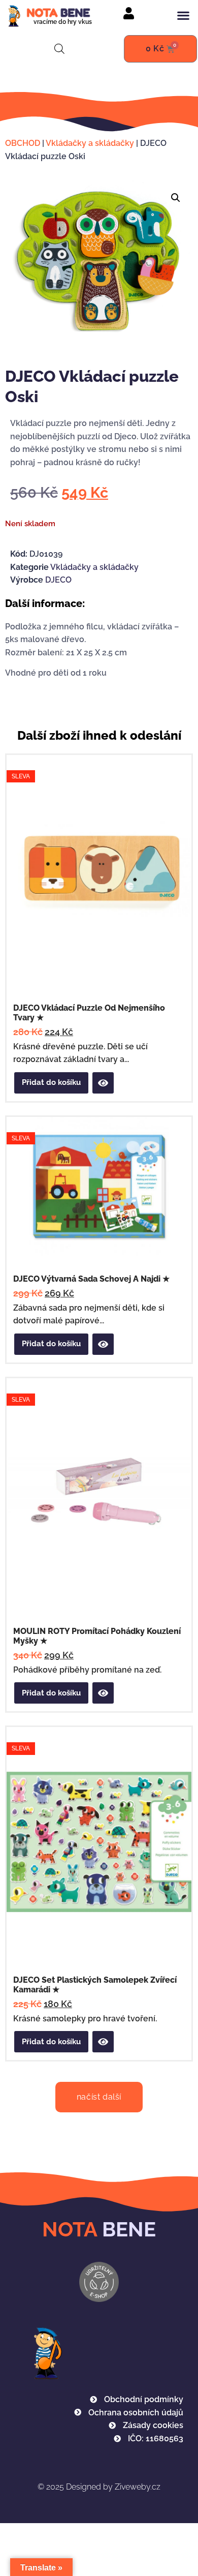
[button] (183, 15)
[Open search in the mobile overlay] (59, 49)
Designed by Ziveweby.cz (99, 2487)
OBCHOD (23, 143)
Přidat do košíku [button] (51, 1082)
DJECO (58, 580)
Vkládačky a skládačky (90, 143)
